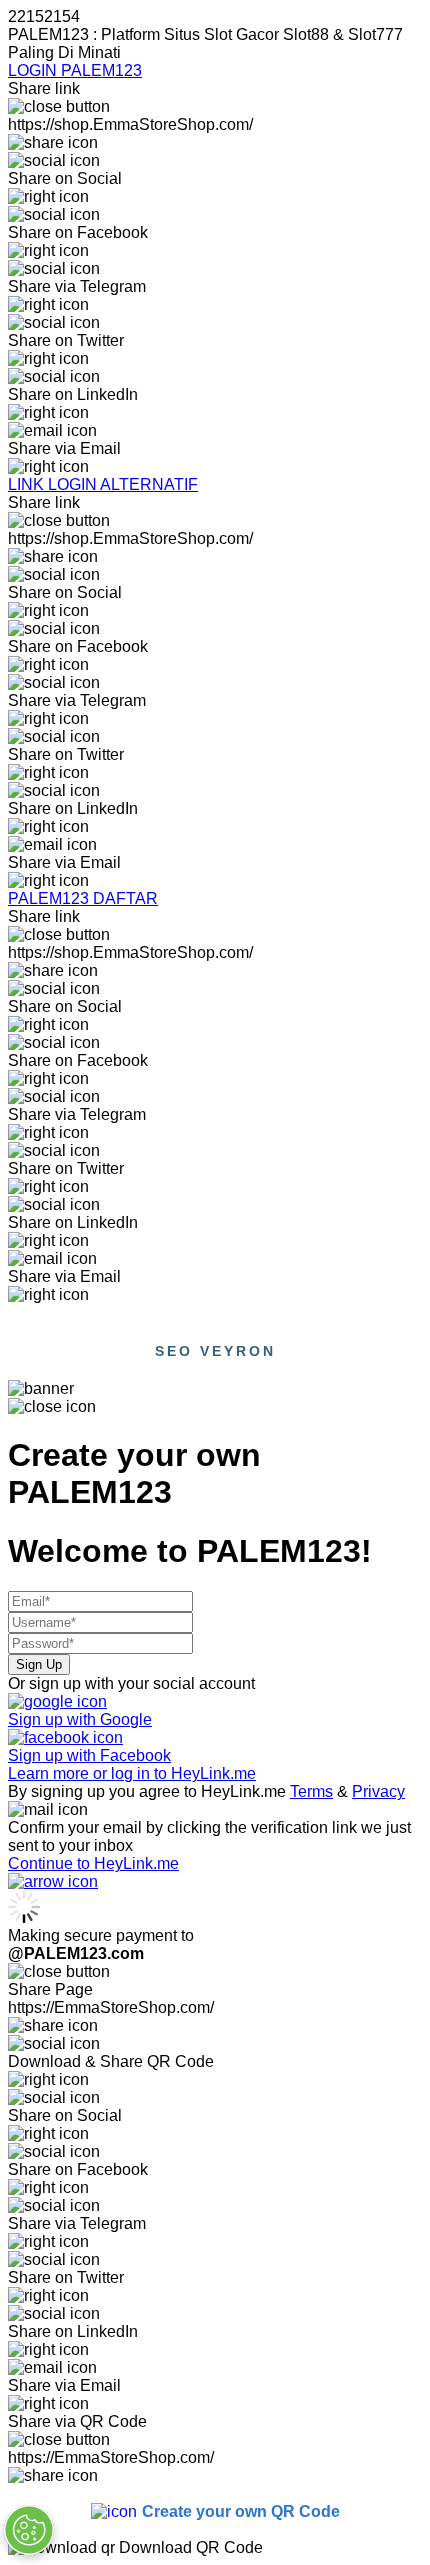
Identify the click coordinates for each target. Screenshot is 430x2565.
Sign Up (39, 1664)
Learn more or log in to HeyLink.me (132, 1773)
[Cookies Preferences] (29, 2530)
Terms (311, 1791)
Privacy (378, 1791)
